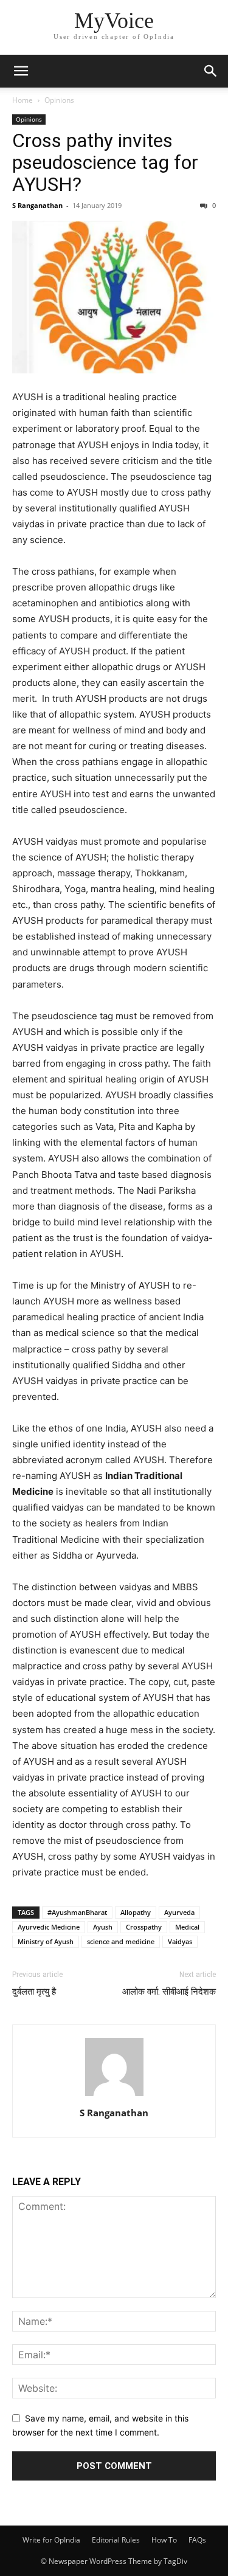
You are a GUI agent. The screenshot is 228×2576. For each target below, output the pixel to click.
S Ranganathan (37, 205)
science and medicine (121, 1941)
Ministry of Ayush (46, 1941)
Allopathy (136, 1912)
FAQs (197, 2540)
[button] (21, 71)
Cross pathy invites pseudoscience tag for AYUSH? (105, 162)
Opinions (59, 100)
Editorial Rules (116, 2540)
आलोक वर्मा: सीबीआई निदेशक (169, 1992)
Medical (187, 1927)
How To (164, 2540)
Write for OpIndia (51, 2540)
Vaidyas (180, 1941)
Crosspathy (144, 1927)
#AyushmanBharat (77, 1912)
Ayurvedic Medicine (49, 1927)
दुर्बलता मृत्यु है (34, 1992)
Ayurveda (179, 1912)
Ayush (103, 1927)
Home (22, 100)
